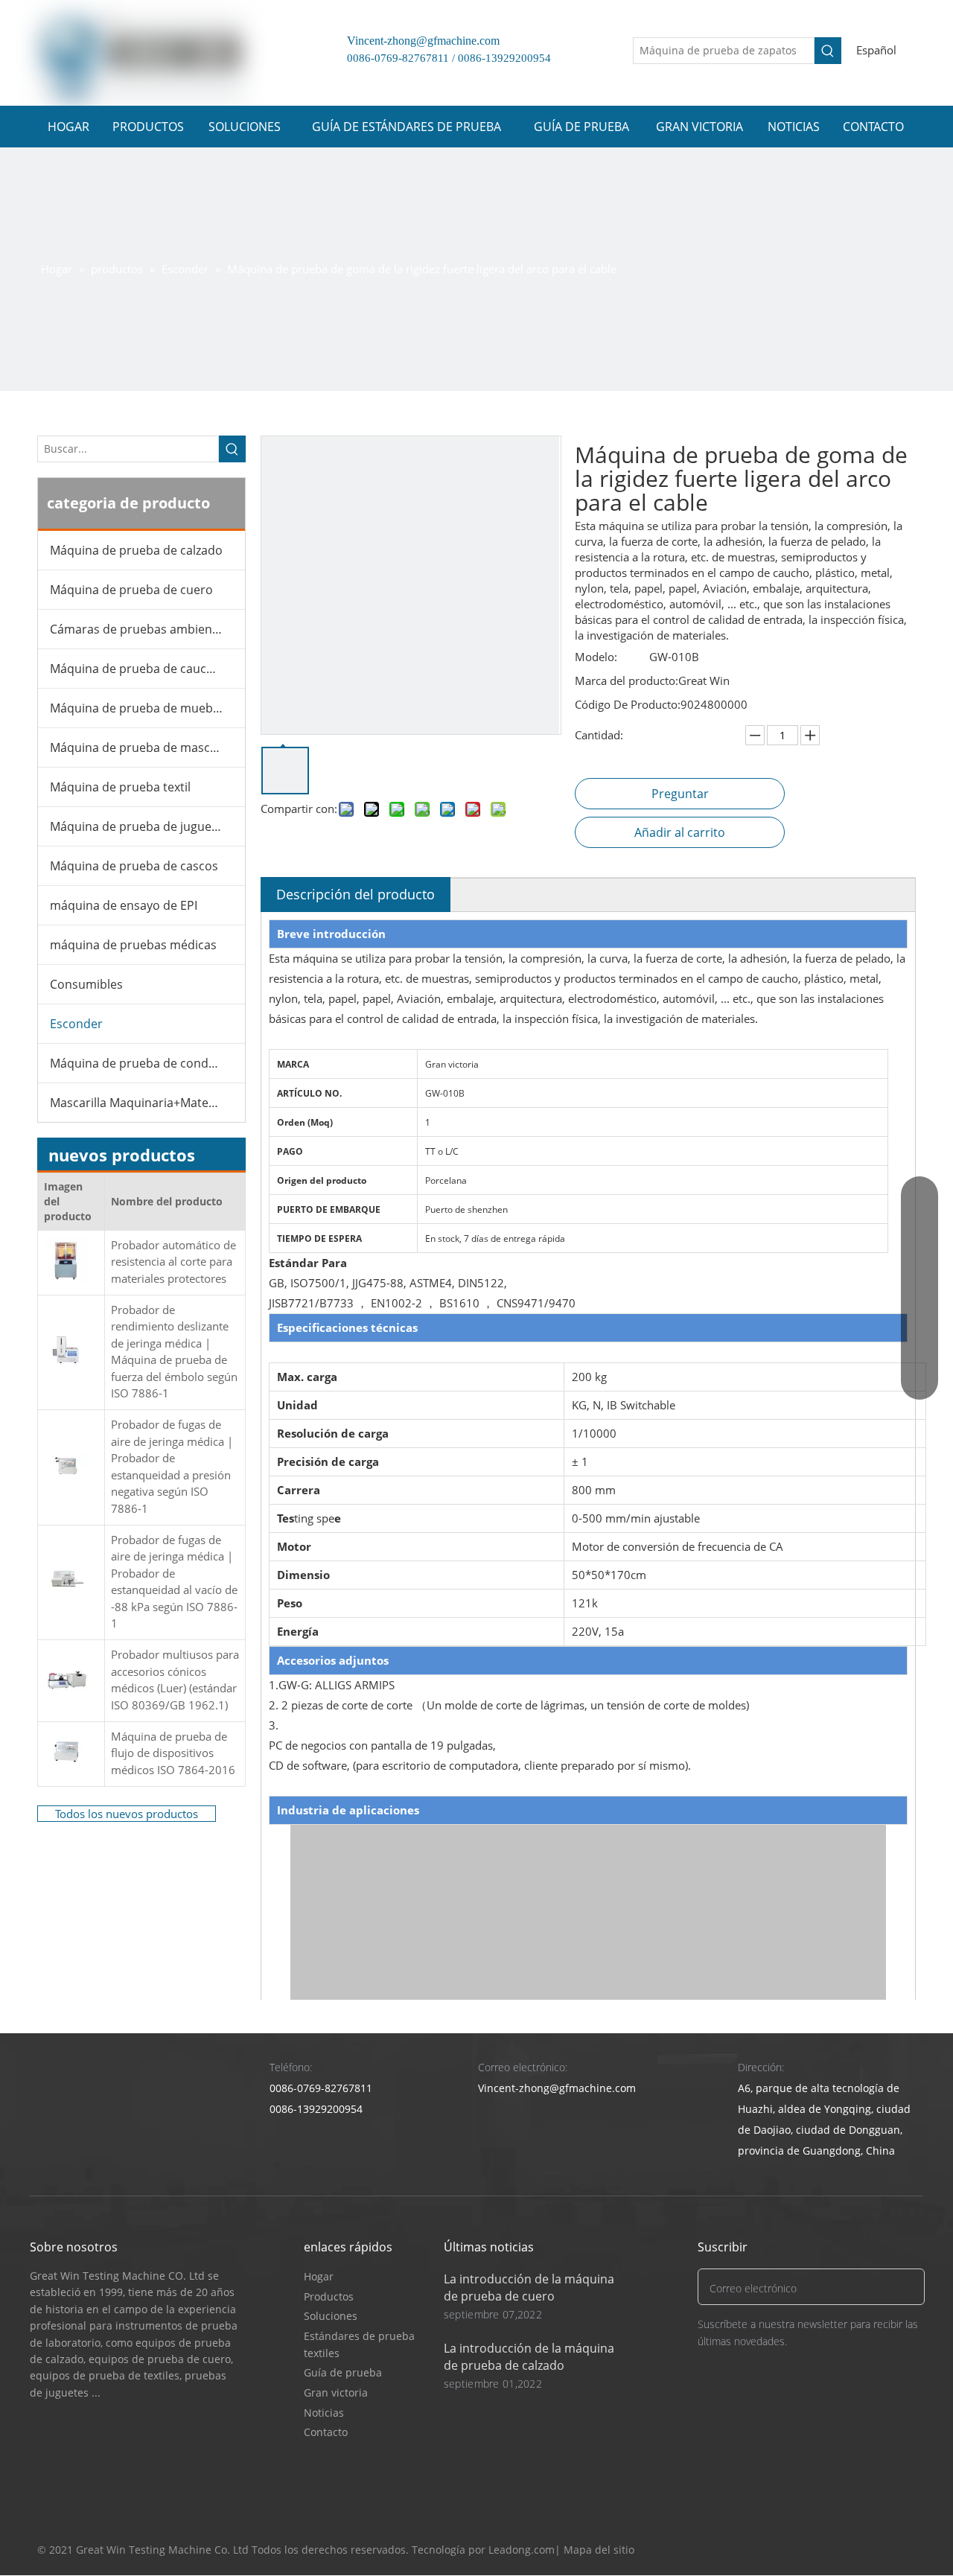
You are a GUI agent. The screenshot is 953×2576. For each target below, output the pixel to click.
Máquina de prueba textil (120, 787)
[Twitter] (846, 2550)
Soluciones (331, 2316)
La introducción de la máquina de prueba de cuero (529, 2288)
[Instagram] (903, 2550)
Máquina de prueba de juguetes (139, 826)
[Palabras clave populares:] (828, 51)
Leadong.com (522, 2550)
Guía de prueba (343, 2372)
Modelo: (596, 657)
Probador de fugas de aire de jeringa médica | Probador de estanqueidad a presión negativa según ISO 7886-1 (172, 1466)
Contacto (326, 2432)
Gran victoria (336, 2392)
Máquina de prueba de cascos (134, 866)
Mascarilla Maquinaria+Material (138, 1103)
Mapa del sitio (599, 2550)
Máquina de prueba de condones (143, 1063)
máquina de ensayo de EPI (124, 905)
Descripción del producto (356, 894)
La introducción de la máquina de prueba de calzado (529, 2357)
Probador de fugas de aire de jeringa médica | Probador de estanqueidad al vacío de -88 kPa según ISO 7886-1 (174, 1582)
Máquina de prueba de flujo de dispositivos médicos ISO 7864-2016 (173, 1753)
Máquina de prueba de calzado (136, 550)
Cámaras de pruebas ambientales (144, 629)
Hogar (319, 2276)
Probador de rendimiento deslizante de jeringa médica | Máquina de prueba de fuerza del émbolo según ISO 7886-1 (174, 1352)
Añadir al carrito (680, 832)
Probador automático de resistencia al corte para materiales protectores (173, 1262)
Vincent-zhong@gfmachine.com (417, 41)
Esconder (76, 1024)
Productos (329, 2296)
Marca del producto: (627, 680)
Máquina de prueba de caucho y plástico (147, 669)
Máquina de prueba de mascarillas (147, 747)
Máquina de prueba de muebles (139, 708)
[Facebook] (818, 2550)
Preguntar (680, 794)
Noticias (324, 2413)
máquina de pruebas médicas (133, 945)
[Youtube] (874, 2550)
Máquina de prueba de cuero (131, 590)
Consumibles (86, 984)
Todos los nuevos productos (127, 1814)
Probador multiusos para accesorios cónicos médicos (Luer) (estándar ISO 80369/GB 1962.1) (175, 1680)
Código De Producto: (628, 704)
